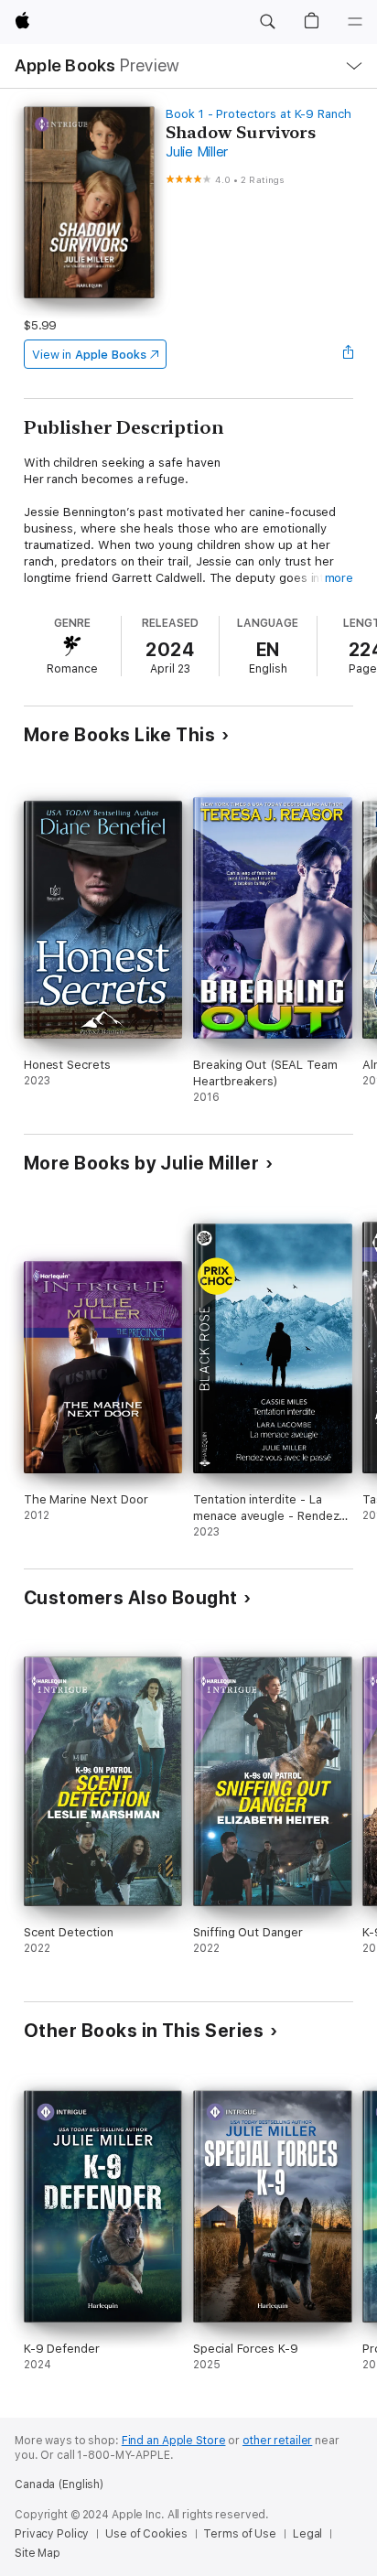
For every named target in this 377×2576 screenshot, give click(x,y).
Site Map (38, 2553)
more (339, 578)
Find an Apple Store (174, 2441)
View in (89, 355)
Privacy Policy (52, 2534)
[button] (267, 22)
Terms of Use (240, 2534)
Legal (307, 2534)
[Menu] (355, 22)
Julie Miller (197, 152)
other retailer (277, 2441)
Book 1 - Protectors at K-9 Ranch (259, 114)
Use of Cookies (146, 2534)
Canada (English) (59, 2484)
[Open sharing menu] (348, 354)
